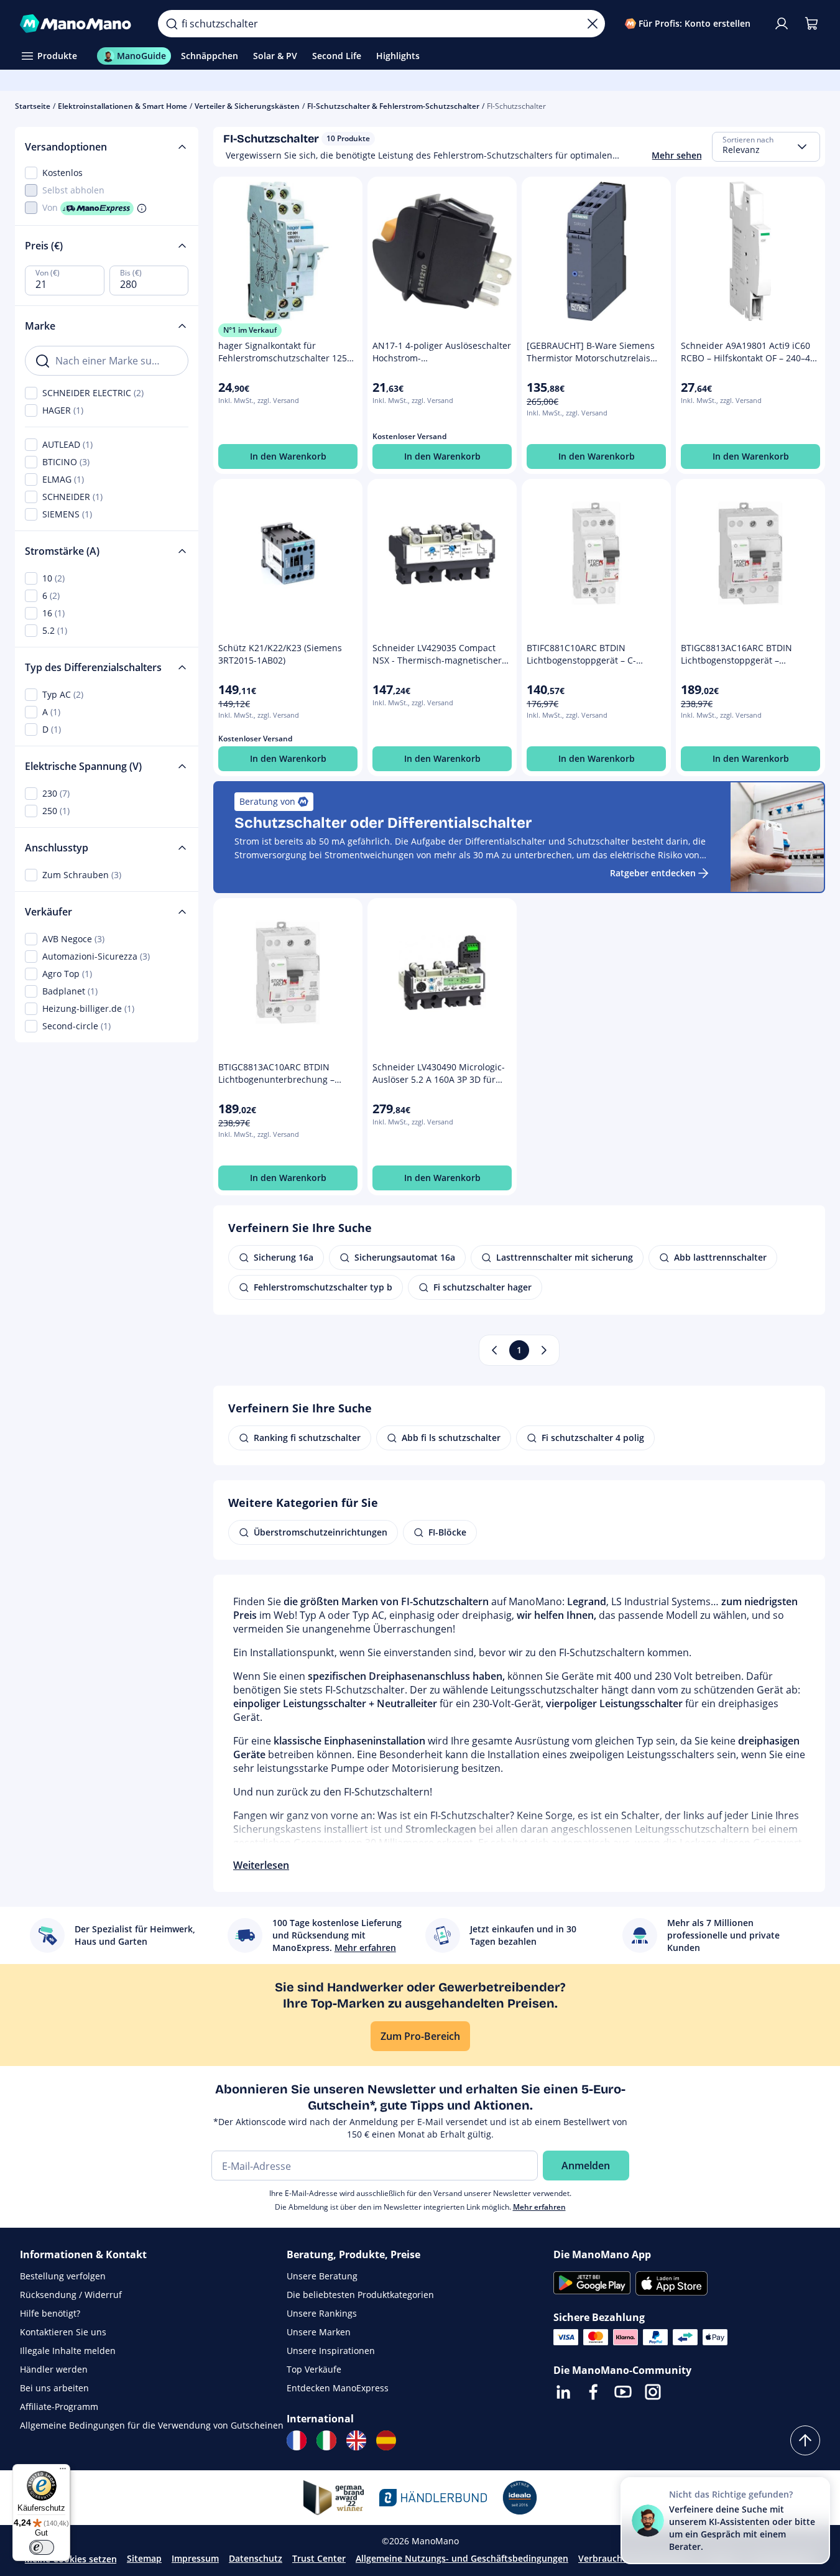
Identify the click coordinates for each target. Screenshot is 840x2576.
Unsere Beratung (322, 2276)
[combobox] (766, 147)
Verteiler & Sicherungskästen (247, 106)
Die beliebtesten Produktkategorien (360, 2295)
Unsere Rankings (322, 2313)
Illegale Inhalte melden (68, 2351)
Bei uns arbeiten (54, 2388)
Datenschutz (256, 2558)
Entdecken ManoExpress (338, 2388)
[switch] (42, 2547)
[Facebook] (593, 2392)
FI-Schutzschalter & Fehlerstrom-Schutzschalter (393, 106)
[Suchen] (172, 24)
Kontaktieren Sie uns (63, 2332)
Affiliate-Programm (59, 2407)
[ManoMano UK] (356, 2440)
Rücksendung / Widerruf (71, 2295)
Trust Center (319, 2558)
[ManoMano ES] (386, 2440)
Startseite (33, 106)
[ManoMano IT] (326, 2440)
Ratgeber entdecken (653, 873)
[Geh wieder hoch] (805, 2440)
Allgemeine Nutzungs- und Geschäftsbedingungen (462, 2558)
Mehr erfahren (539, 2207)
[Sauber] (593, 24)
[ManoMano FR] (297, 2440)
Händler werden (54, 2369)
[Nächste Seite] (544, 1350)
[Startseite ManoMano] (79, 24)
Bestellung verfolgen (63, 2276)
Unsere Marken (319, 2332)
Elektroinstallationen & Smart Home (122, 106)
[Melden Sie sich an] (782, 24)
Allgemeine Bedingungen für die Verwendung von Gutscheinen (152, 2425)
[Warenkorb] (811, 24)
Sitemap (144, 2558)
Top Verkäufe (314, 2369)
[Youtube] (623, 2392)
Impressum (195, 2558)
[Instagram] (653, 2392)
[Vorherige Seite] (494, 1350)
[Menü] (63, 2472)
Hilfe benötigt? (50, 2313)
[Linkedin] (563, 2392)
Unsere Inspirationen (331, 2351)
